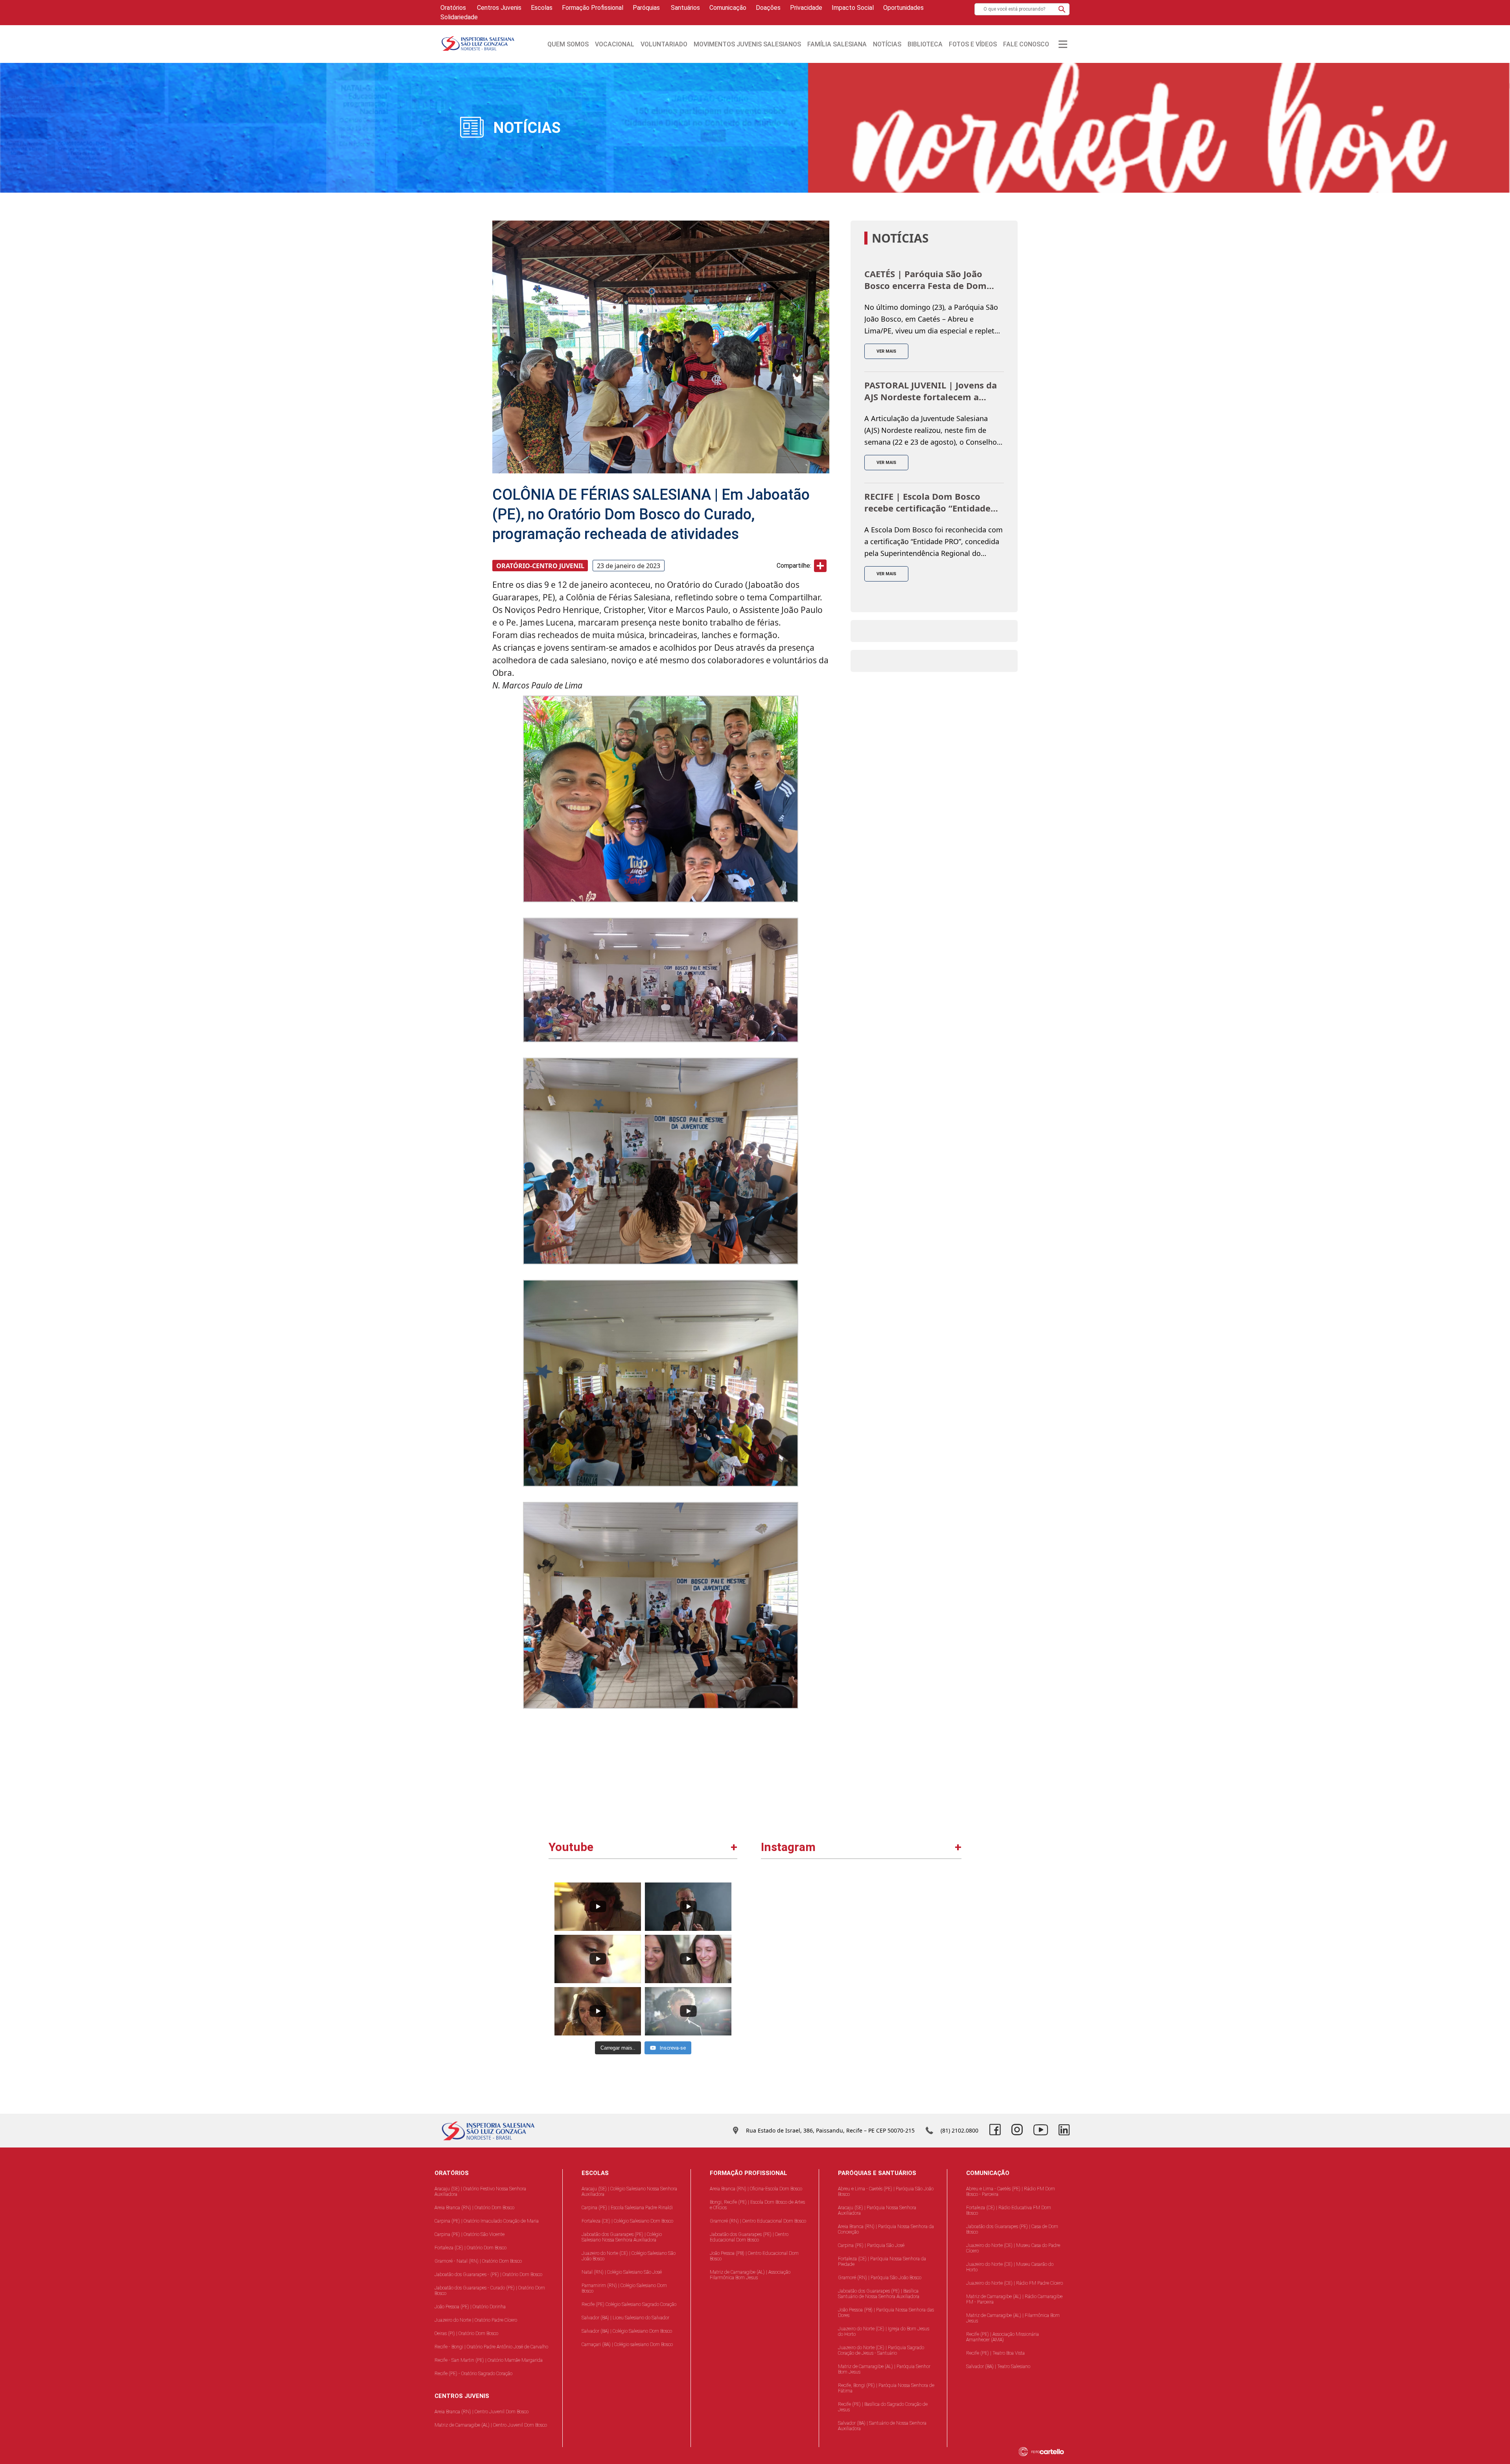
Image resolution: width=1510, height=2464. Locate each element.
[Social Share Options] (771, 1970)
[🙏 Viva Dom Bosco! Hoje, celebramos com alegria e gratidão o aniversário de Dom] (911, 2026)
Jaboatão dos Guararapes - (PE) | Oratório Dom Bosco (488, 2274)
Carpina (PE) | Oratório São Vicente (470, 2234)
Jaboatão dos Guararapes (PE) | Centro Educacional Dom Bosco (749, 2237)
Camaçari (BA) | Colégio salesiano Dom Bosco (627, 2344)
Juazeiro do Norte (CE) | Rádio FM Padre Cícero (1015, 2283)
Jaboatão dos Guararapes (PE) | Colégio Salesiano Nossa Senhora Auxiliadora (622, 2237)
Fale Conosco (1026, 44)
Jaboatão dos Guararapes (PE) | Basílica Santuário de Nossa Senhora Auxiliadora (879, 2294)
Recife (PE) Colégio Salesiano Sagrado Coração (629, 2304)
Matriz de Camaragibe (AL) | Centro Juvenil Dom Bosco (491, 2425)
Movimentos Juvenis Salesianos (747, 44)
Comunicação (728, 8)
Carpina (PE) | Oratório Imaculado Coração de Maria (487, 2221)
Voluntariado (664, 44)
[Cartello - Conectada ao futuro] (1047, 2452)
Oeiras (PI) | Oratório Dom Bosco (466, 2333)
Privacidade (806, 8)
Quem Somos (568, 44)
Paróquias (646, 8)
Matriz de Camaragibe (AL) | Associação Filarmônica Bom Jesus (750, 2275)
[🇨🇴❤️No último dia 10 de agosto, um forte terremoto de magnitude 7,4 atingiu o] (812, 1928)
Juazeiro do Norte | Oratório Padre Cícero (476, 2320)
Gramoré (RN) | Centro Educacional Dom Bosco (758, 2221)
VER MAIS (886, 351)
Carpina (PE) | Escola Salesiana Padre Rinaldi (627, 2208)
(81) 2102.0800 (959, 2130)
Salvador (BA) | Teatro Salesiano (998, 2366)
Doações (768, 8)
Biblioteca (925, 44)
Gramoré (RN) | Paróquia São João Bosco (880, 2278)
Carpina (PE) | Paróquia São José (871, 2245)
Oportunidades (903, 8)
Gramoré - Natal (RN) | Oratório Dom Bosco (478, 2261)
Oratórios (453, 8)
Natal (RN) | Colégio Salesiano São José (622, 2272)
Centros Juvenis (498, 8)
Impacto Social (853, 8)
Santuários (685, 8)
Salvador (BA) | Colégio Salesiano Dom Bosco (627, 2331)
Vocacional (615, 44)
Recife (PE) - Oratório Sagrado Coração (473, 2374)
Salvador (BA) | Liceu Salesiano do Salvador (625, 2318)
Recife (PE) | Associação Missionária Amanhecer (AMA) (1003, 2337)
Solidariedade (459, 17)
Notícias (887, 44)
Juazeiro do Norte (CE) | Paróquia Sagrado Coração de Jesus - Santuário (881, 2350)
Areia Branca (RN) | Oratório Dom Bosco (474, 2208)
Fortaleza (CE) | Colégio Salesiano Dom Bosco (627, 2221)
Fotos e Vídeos (973, 44)
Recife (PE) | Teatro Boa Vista (995, 2353)
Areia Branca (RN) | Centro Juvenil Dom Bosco (482, 2412)
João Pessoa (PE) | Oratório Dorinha (470, 2307)
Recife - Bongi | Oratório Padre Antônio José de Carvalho (491, 2347)
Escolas (542, 8)
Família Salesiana (837, 44)
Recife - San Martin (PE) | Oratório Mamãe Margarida (489, 2360)
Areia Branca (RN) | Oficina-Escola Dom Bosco (756, 2189)
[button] (1062, 9)
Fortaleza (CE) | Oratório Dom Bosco (470, 2248)
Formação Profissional (593, 8)
